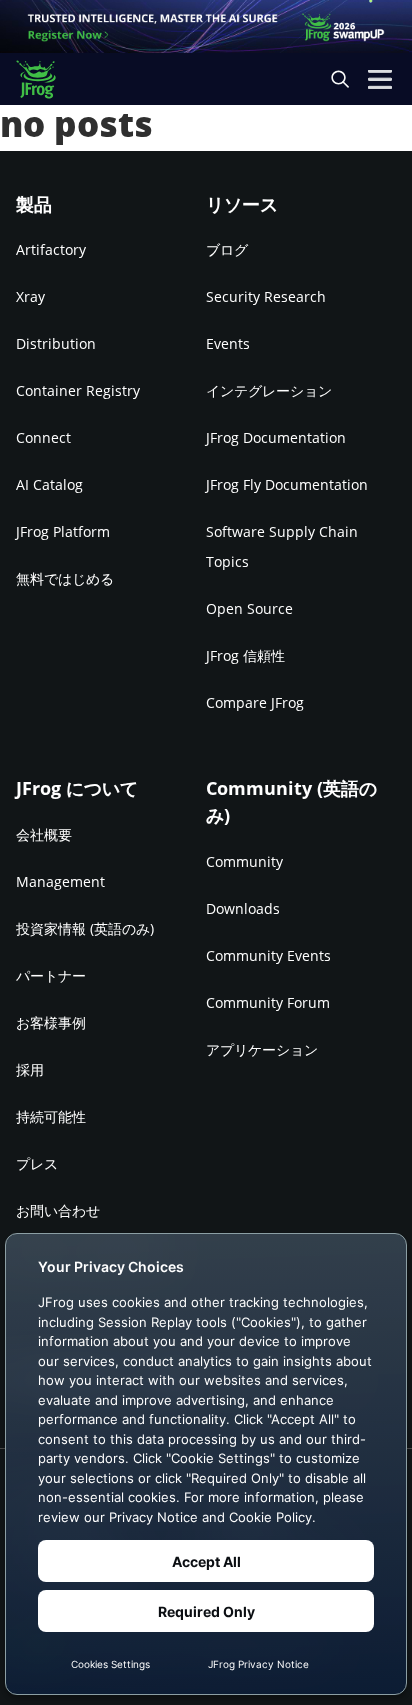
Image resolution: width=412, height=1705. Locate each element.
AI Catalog (49, 484)
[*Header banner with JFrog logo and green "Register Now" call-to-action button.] (206, 26)
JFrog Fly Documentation (287, 484)
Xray (30, 296)
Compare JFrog (255, 702)
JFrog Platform (63, 531)
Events (228, 343)
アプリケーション (262, 1049)
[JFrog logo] (45, 79)
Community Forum (268, 1002)
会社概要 (44, 834)
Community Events (268, 955)
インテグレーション (269, 390)
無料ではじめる (65, 578)
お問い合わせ (58, 1210)
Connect (43, 437)
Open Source (249, 608)
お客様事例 (51, 1022)
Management (60, 881)
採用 (30, 1069)
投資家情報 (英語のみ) (85, 928)
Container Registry (78, 390)
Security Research (266, 296)
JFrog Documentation (276, 437)
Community (244, 861)
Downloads (243, 908)
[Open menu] (380, 79)
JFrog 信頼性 (245, 655)
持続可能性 (51, 1116)
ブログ (227, 249)
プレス (37, 1163)
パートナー (51, 975)
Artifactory (51, 249)
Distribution (56, 343)
